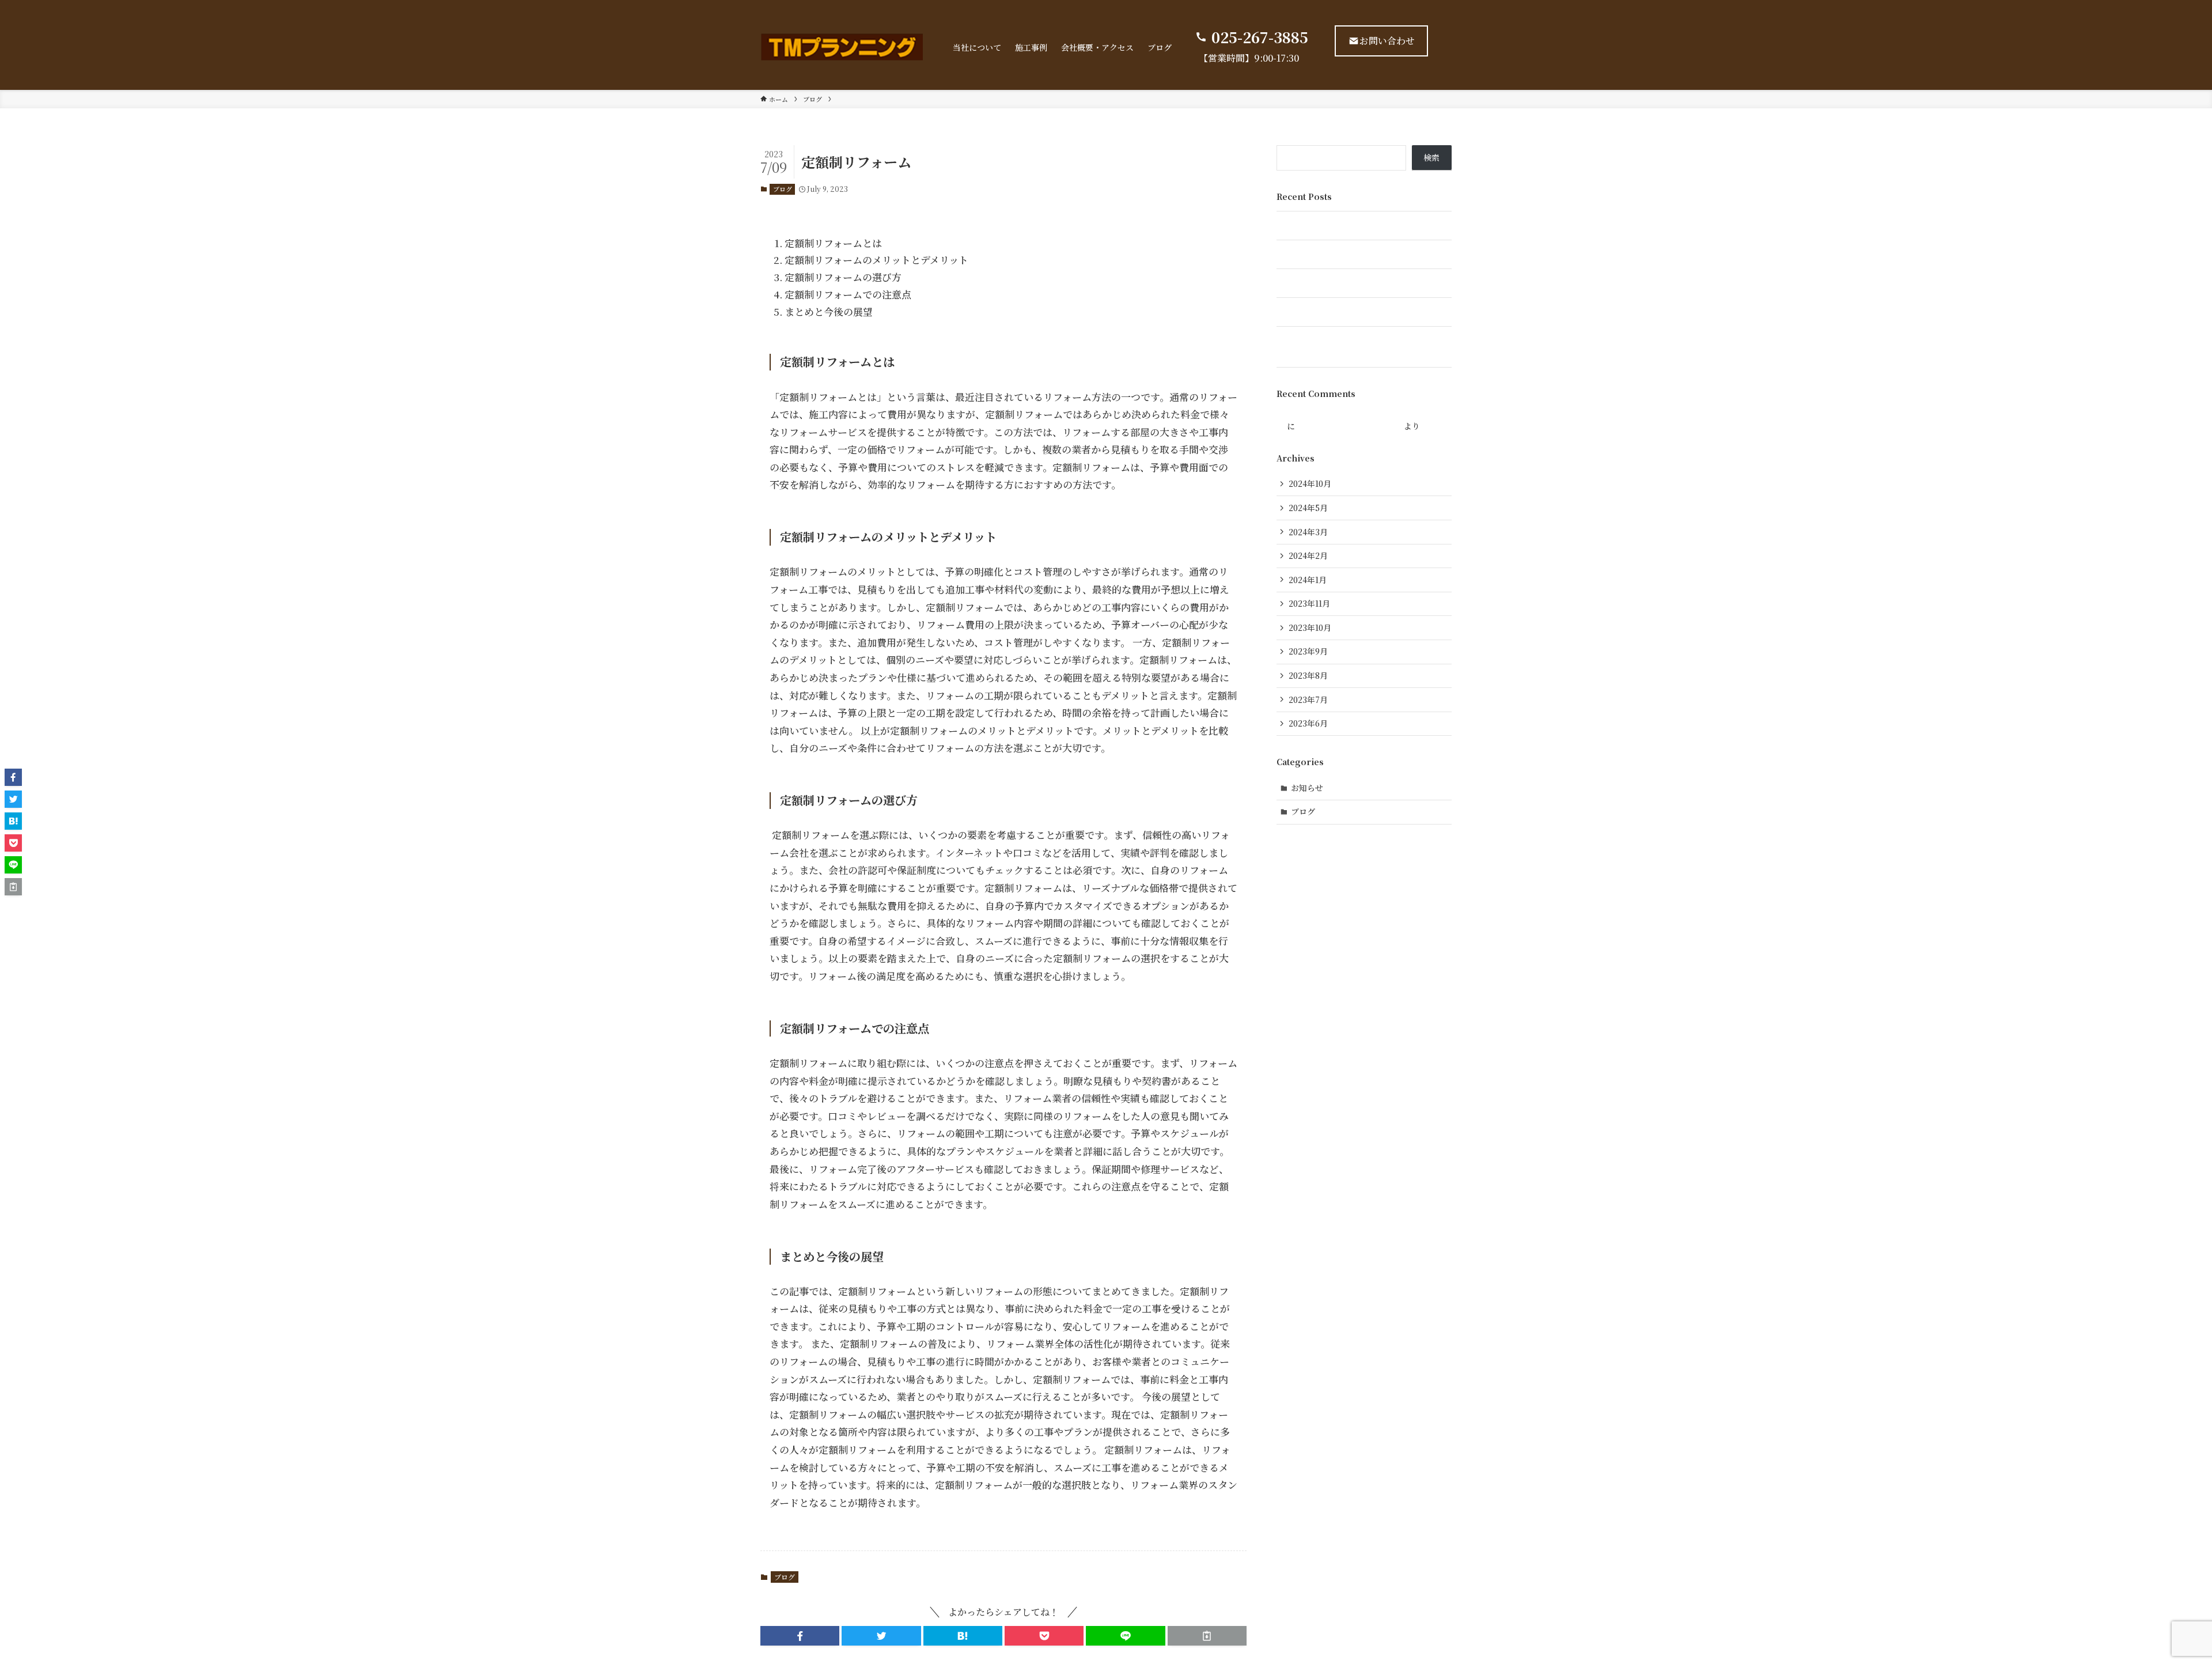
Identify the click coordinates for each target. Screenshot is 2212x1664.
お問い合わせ (1387, 41)
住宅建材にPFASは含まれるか (1331, 254)
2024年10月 (1310, 483)
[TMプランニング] (842, 47)
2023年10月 (1310, 627)
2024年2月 (1308, 555)
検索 (1431, 157)
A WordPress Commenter (1349, 426)
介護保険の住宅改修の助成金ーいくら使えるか (1361, 312)
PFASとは (1294, 283)
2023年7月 (1308, 699)
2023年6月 (1308, 723)
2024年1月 (1308, 580)
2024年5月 (1308, 508)
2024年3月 (1308, 532)
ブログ (783, 189)
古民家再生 (1297, 225)
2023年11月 (1309, 603)
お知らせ (1307, 788)
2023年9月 (1308, 651)
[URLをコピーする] (1207, 1636)
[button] (800, 1636)
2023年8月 (1308, 675)
